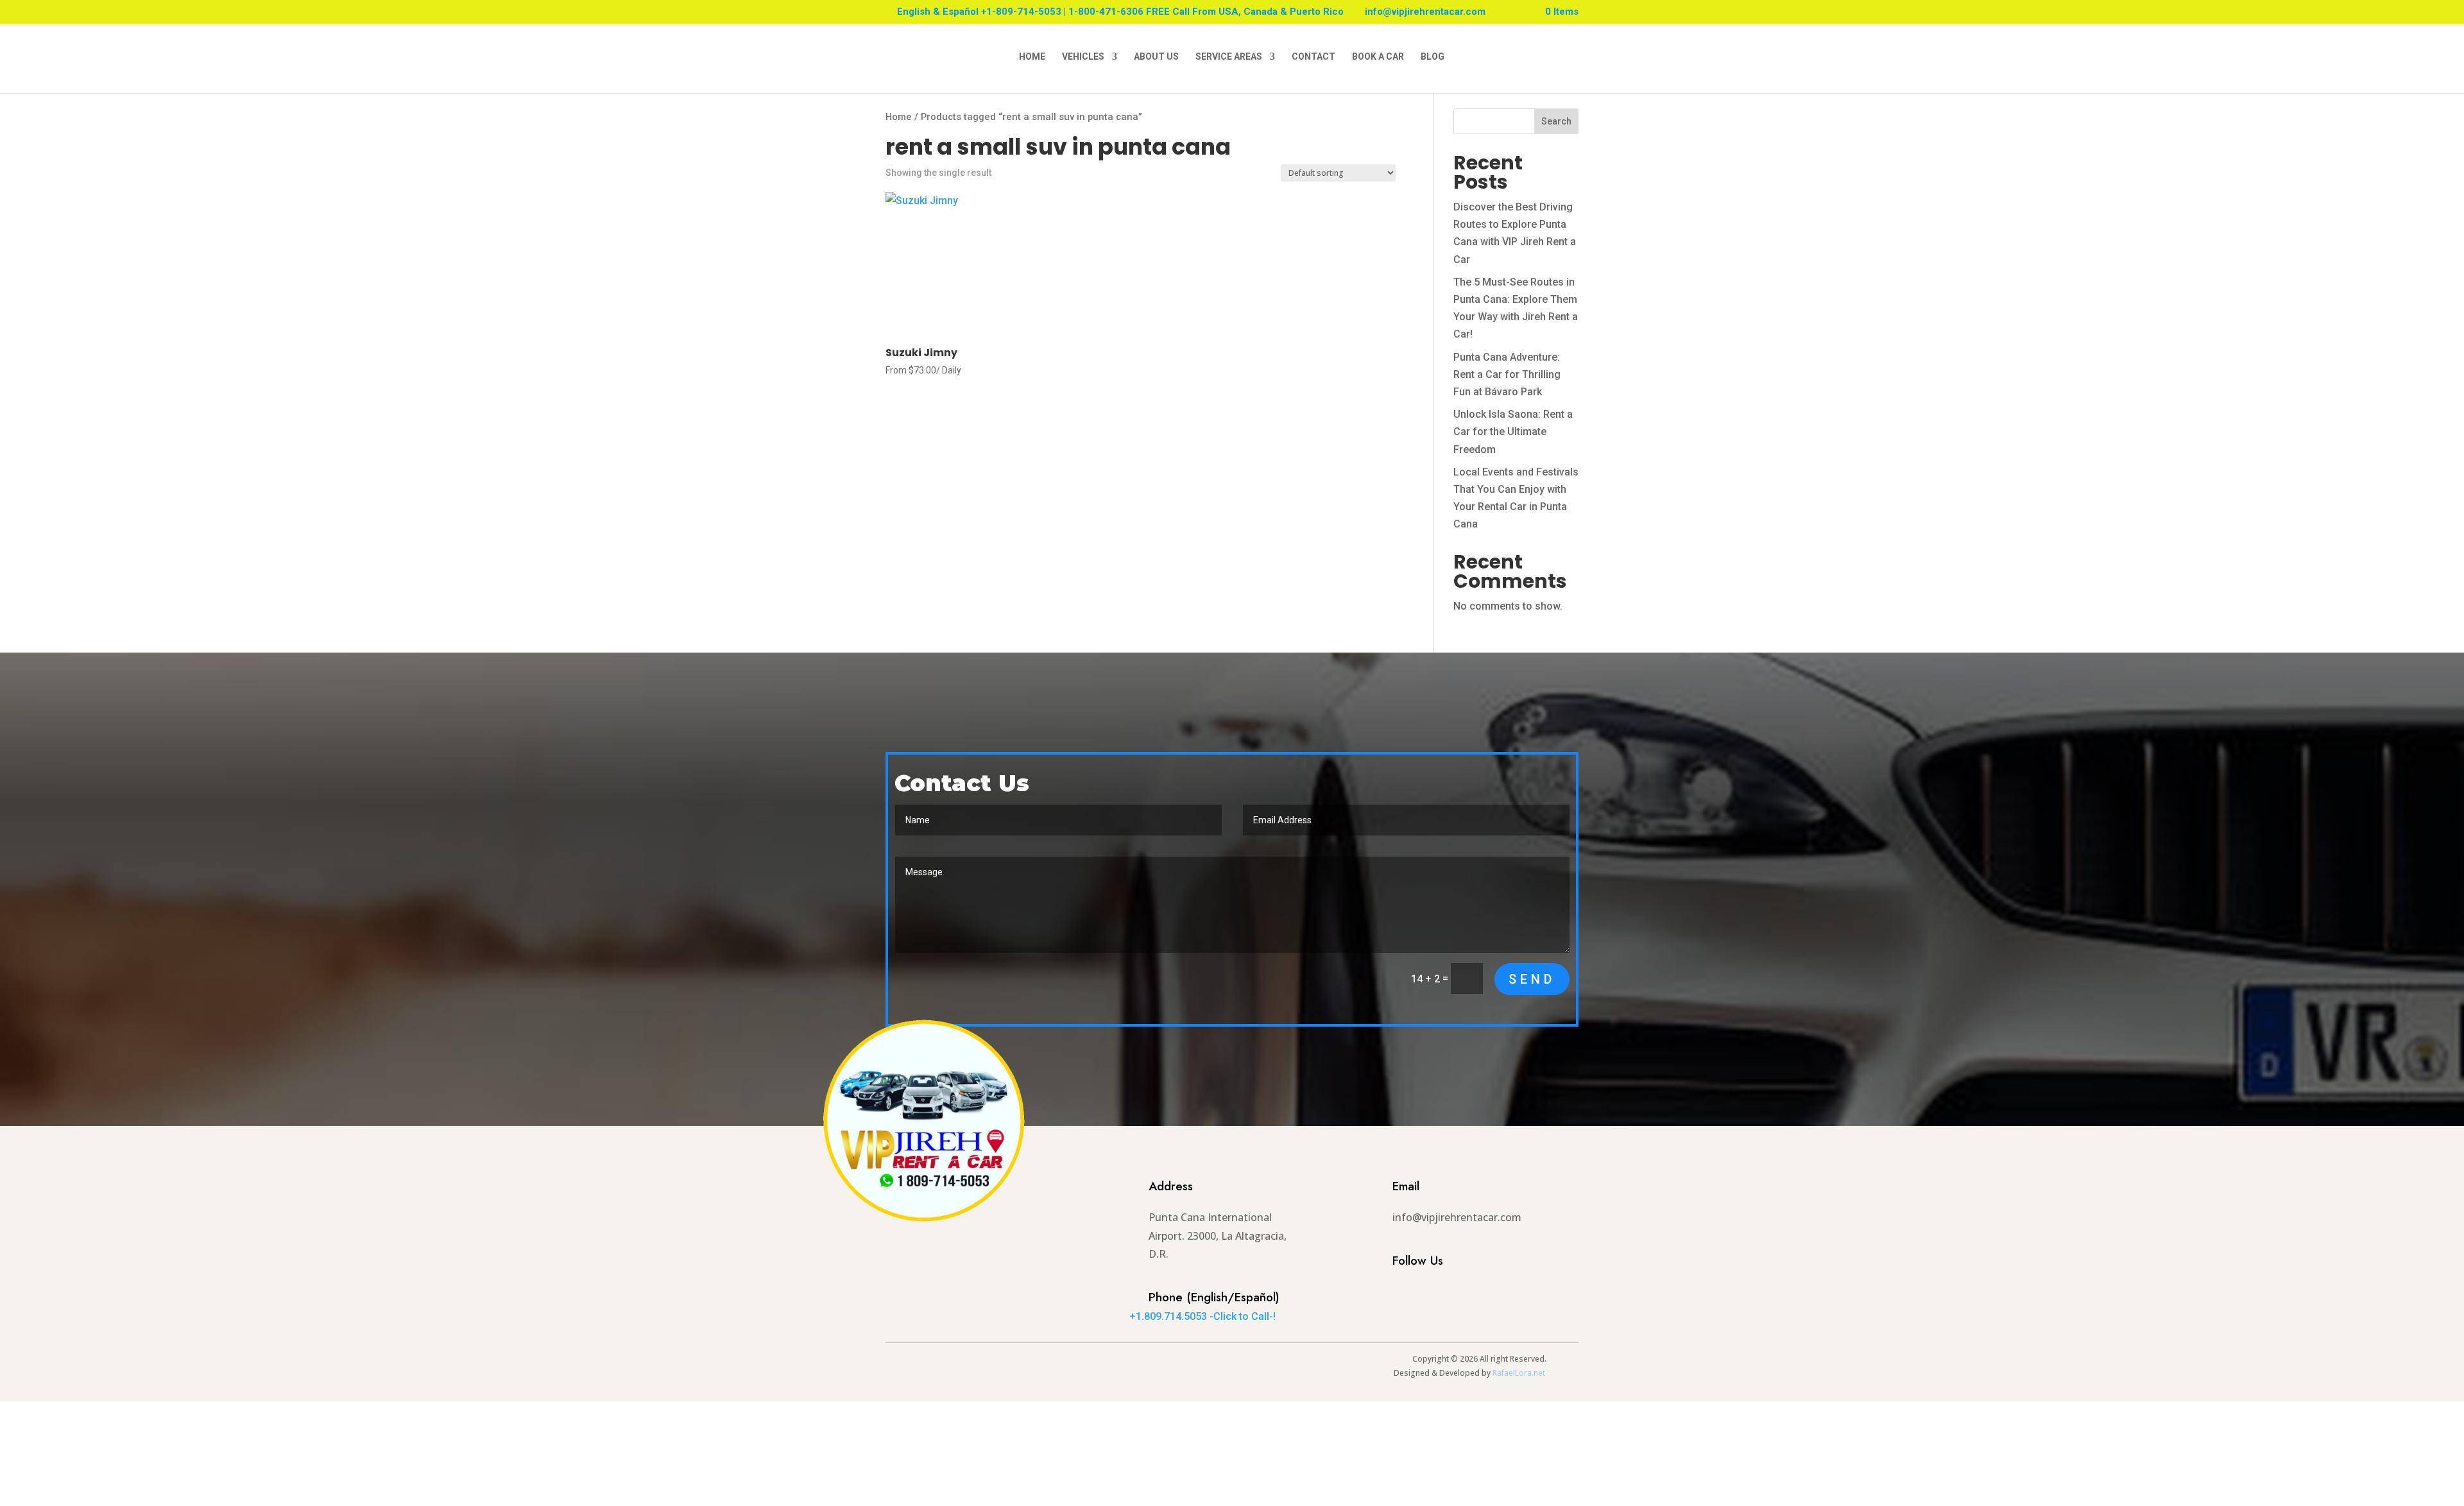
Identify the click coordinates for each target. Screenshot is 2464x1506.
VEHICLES (1083, 57)
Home (899, 117)
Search (1556, 121)
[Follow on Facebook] (1409, 1292)
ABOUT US (1156, 57)
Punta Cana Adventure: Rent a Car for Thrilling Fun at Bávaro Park (1507, 374)
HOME (1032, 57)
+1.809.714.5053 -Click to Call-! (1202, 1316)
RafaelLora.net (1519, 1373)
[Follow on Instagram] (1383, 1292)
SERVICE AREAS (1229, 57)
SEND (1532, 979)
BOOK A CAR (1378, 57)
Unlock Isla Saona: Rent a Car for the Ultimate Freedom (1513, 432)
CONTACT (1313, 57)
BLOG (1433, 57)
